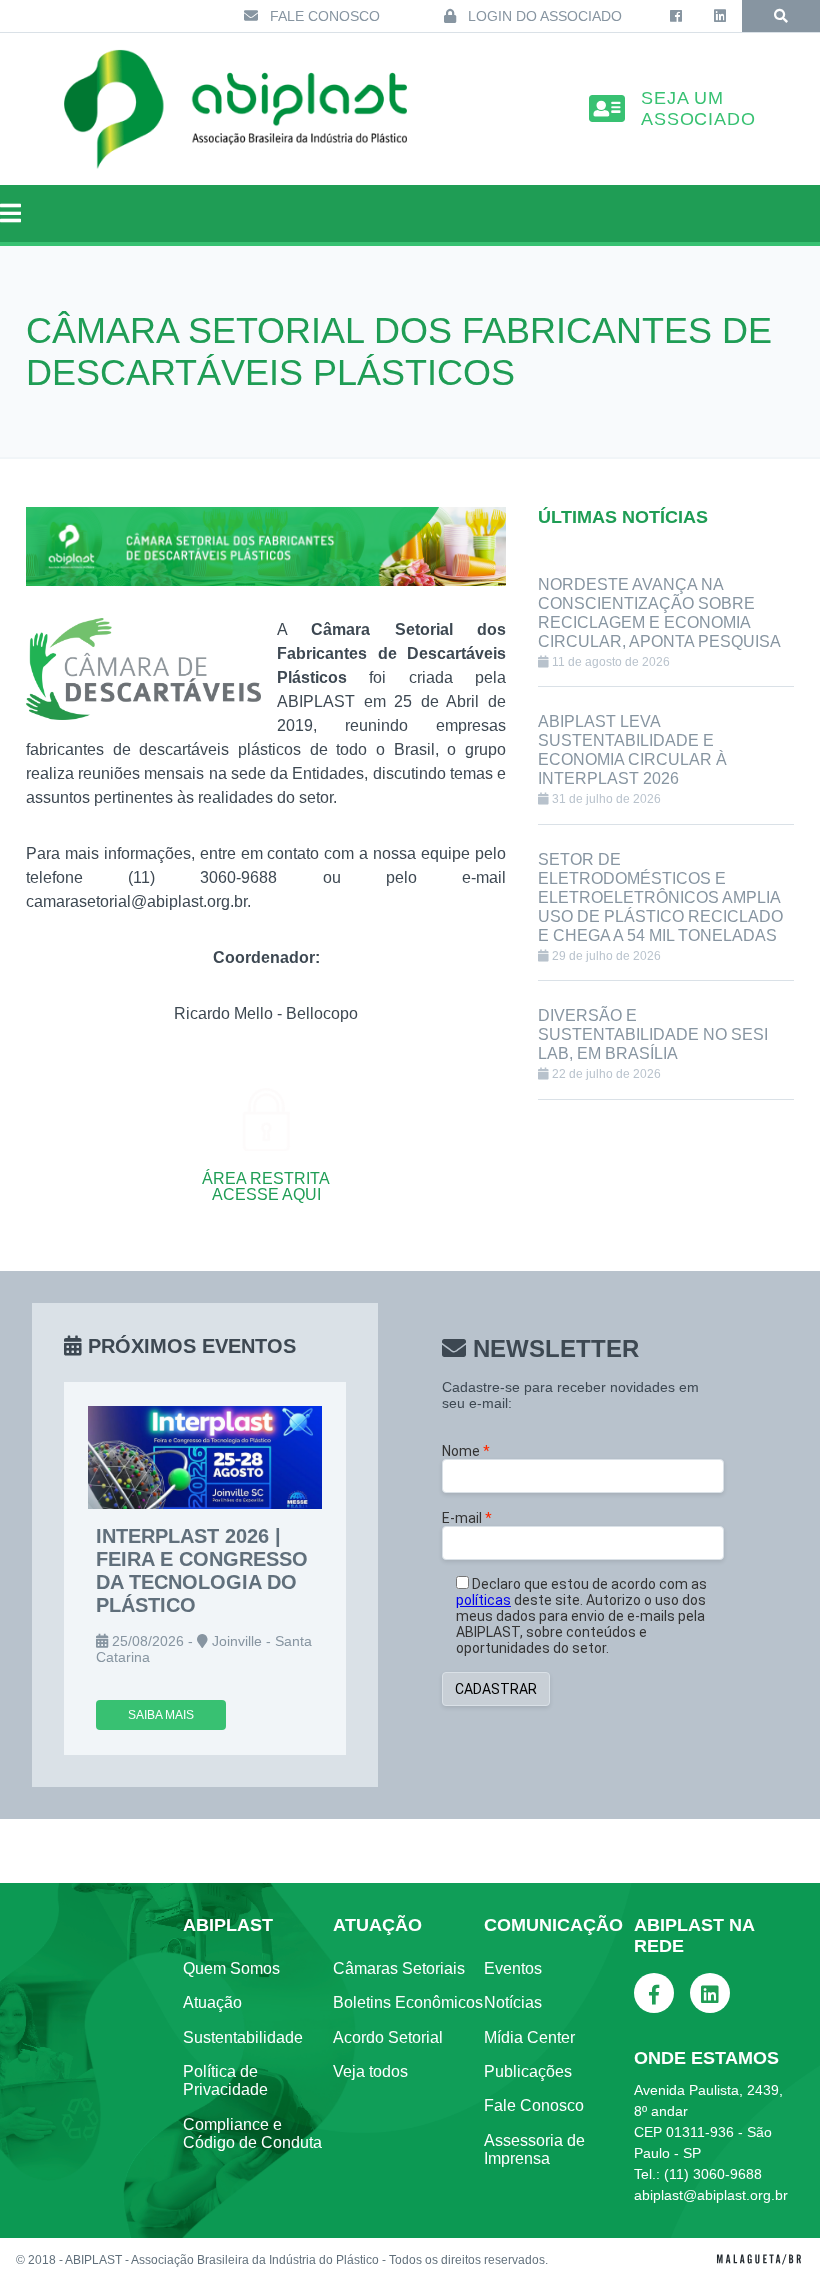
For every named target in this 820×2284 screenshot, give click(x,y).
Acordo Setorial (388, 2037)
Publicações (528, 2071)
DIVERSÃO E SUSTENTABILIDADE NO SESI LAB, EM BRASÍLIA (653, 1034)
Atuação (212, 2002)
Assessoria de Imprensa (534, 2149)
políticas (483, 1600)
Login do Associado (543, 16)
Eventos (513, 1968)
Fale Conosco (323, 16)
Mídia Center (529, 2037)
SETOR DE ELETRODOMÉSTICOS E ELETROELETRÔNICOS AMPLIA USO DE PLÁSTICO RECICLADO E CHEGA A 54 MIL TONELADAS (660, 897)
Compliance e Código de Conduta (252, 2133)
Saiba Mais (161, 1715)
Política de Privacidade (225, 2080)
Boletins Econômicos (408, 2002)
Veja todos (370, 2071)
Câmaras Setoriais (399, 1968)
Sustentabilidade (243, 2037)
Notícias (513, 2002)
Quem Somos (231, 1968)
